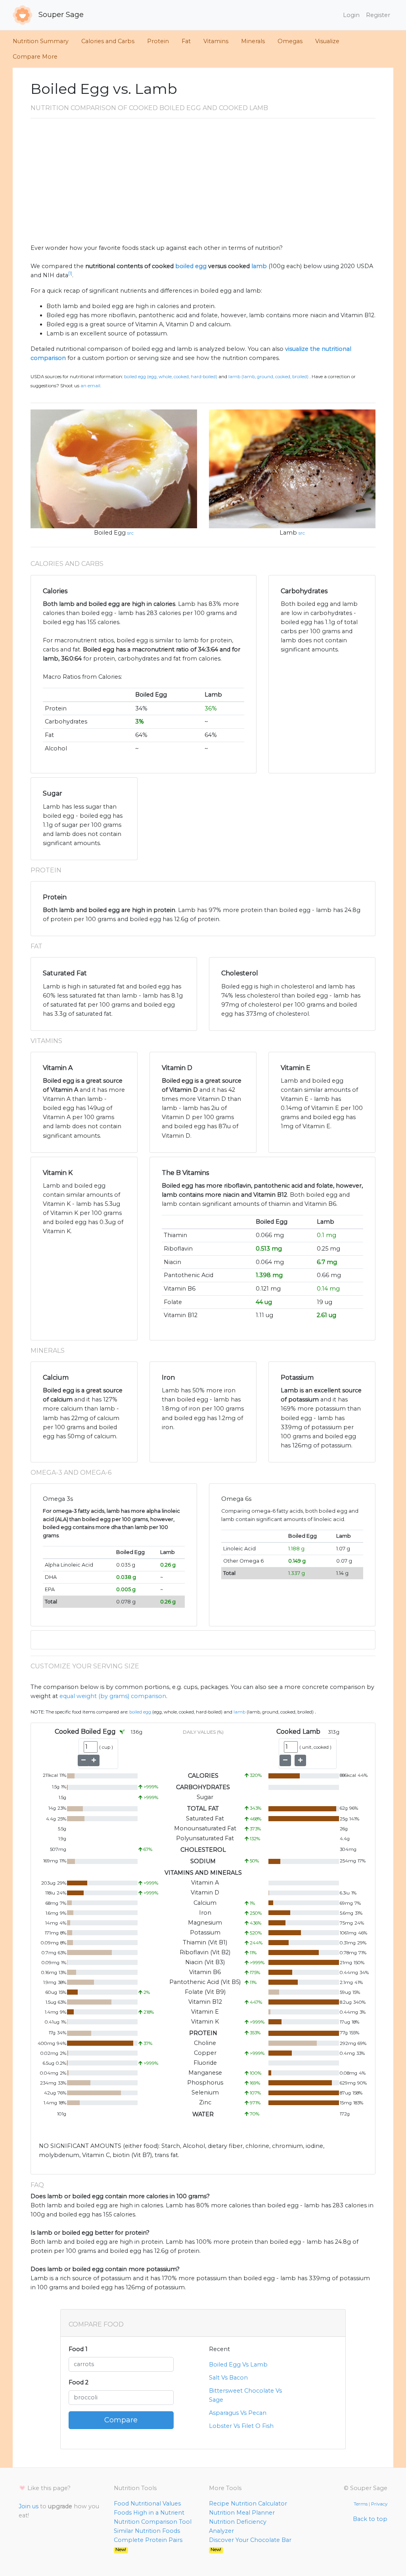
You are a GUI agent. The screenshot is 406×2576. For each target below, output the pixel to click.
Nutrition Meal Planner (242, 2513)
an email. (91, 386)
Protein (158, 41)
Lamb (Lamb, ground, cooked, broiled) (268, 377)
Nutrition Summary (41, 41)
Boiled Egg (110, 533)
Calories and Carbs (108, 41)
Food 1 (78, 2349)
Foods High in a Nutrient (149, 2513)
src (130, 533)
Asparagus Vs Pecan (238, 2413)
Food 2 (79, 2382)
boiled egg (191, 266)
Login (351, 15)
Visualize (327, 41)
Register (378, 15)
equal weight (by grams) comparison (113, 1696)
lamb (259, 266)
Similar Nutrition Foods (147, 2531)
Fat (186, 41)
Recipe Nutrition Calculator (248, 2504)
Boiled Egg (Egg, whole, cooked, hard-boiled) (171, 377)
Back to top (370, 2519)
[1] (70, 273)
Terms (361, 2504)
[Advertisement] (203, 184)
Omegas (290, 41)
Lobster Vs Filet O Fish (241, 2426)
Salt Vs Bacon (228, 2378)
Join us (29, 2506)
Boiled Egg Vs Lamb (238, 2365)
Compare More (35, 57)
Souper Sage (60, 15)
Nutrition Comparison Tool (153, 2522)
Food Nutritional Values (147, 2504)
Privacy (379, 2504)
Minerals (253, 41)
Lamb (288, 533)
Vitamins (216, 41)
